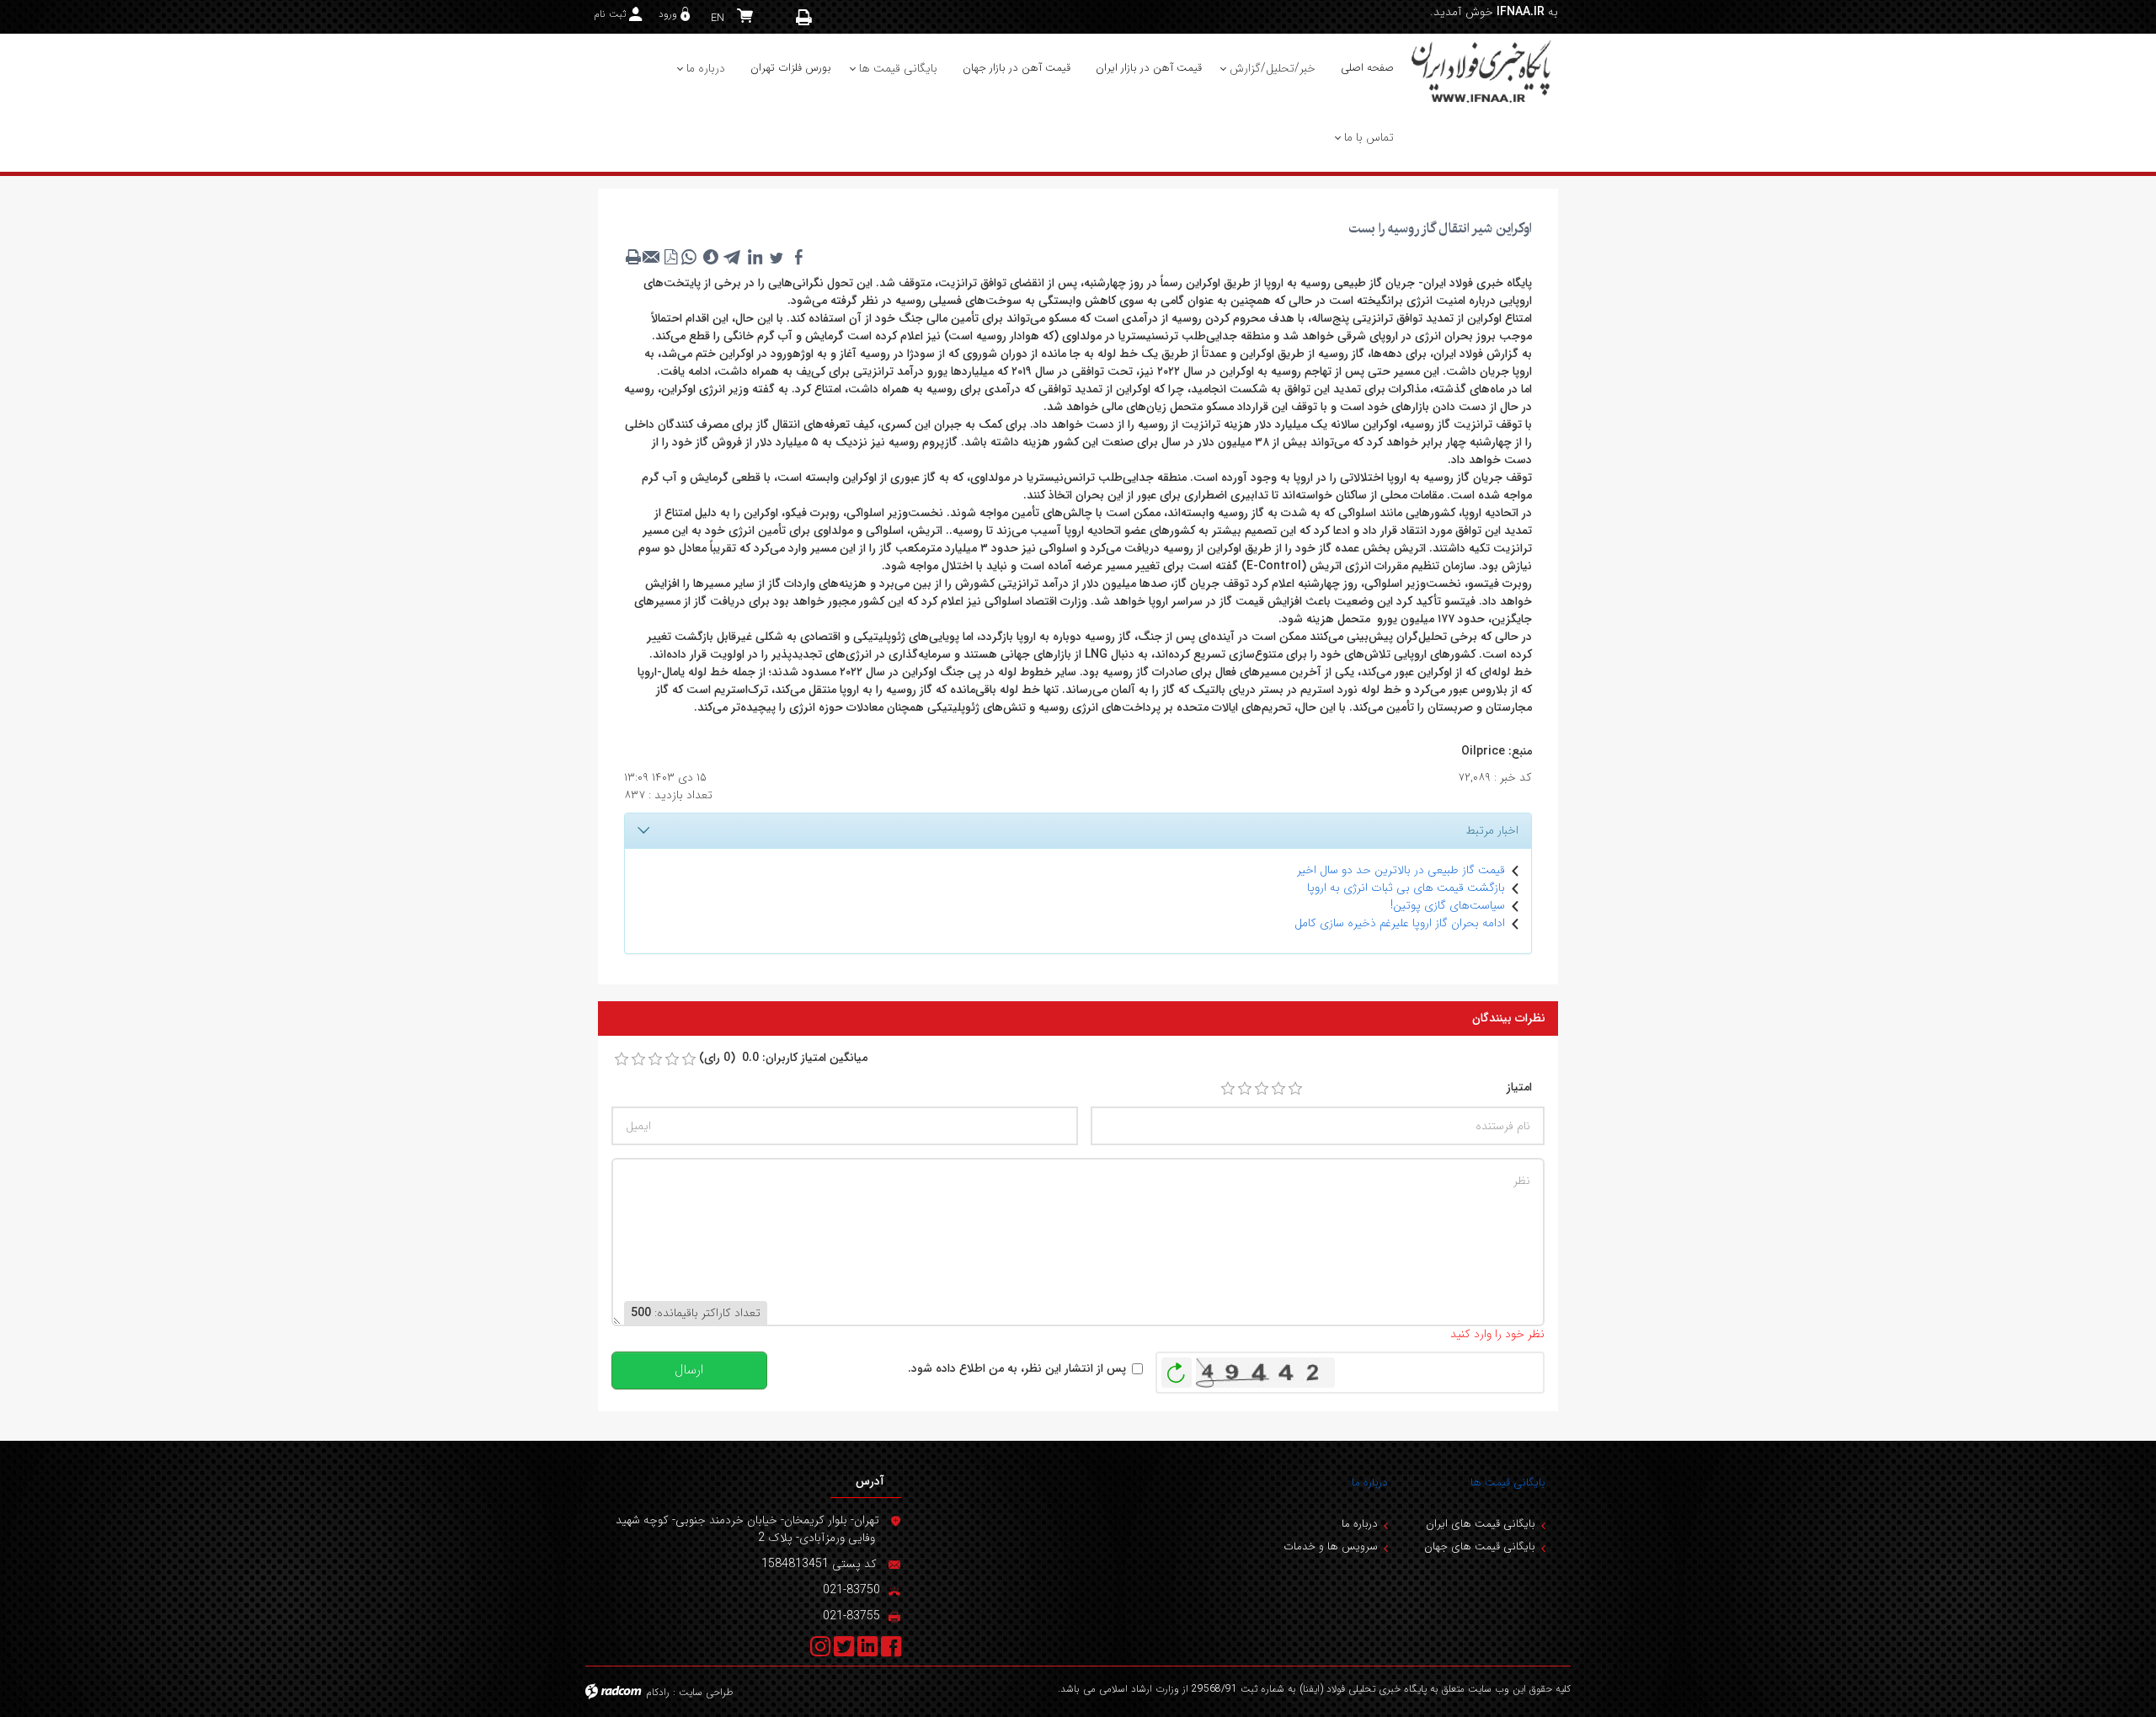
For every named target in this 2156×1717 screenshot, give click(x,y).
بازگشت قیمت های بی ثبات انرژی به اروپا (1406, 888)
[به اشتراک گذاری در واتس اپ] (689, 257)
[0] (622, 1059)
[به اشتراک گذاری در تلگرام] (733, 257)
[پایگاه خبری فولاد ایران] (1482, 71)
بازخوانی (1177, 1368)
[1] (1228, 1089)
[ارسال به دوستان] (652, 257)
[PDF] (670, 257)
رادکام (658, 1692)
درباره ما (1370, 1482)
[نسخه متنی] (633, 257)
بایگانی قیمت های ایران (1481, 1524)
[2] (1245, 1089)
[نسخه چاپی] (804, 17)
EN (718, 18)
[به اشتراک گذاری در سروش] (711, 257)
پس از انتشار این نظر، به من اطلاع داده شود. (1017, 1369)
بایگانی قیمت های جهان (1480, 1546)
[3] (1262, 1089)
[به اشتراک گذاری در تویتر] (776, 257)
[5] (1295, 1089)
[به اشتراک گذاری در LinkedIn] (755, 257)
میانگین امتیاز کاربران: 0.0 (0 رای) (783, 1058)
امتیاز (1519, 1088)
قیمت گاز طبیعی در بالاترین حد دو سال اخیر (1401, 870)
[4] (1278, 1089)
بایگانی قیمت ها (1508, 1482)
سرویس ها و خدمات (1331, 1546)
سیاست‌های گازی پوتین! (1448, 905)
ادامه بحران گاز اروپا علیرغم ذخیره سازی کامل (1400, 923)
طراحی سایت (706, 1692)
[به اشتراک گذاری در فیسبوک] (798, 257)
